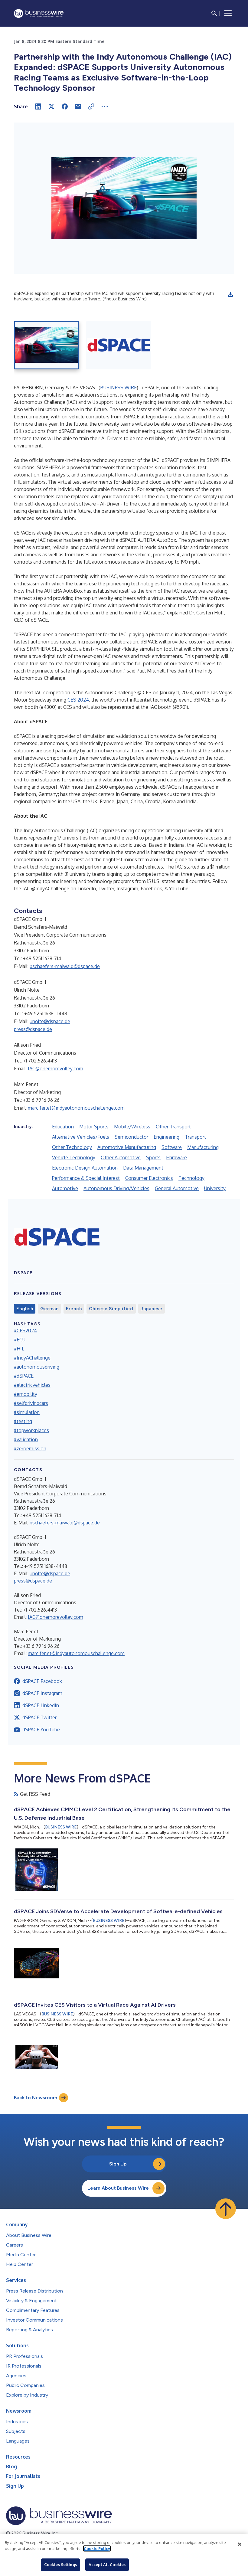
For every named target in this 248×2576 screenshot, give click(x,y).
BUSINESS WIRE (118, 388)
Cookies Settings (60, 2565)
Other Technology (72, 1147)
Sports (153, 1157)
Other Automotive (121, 1157)
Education (63, 1127)
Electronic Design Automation (85, 1168)
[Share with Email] (78, 106)
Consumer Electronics (149, 1178)
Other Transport (173, 1127)
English (25, 1309)
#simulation (27, 1412)
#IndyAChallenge (32, 1358)
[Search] (214, 13)
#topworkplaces (31, 1430)
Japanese (152, 1309)
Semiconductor (131, 1137)
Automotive (65, 1188)
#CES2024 (25, 1331)
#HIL (19, 1349)
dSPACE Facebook (42, 1681)
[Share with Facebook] (65, 106)
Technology (191, 1178)
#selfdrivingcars (31, 1403)
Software (172, 1147)
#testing (23, 1421)
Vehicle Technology (74, 1157)
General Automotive (177, 1188)
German (49, 1309)
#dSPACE (24, 1376)
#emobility (26, 1394)
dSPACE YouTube (41, 1730)
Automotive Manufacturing (127, 1147)
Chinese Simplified (111, 1309)
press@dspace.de (33, 1029)
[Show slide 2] (119, 345)
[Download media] (230, 294)
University (215, 1188)
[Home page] (39, 13)
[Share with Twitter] (51, 106)
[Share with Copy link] (91, 106)
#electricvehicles (32, 1385)
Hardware (176, 1157)
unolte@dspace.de (50, 1021)
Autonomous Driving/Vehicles (116, 1188)
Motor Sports (94, 1127)
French (74, 1309)
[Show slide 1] (46, 345)
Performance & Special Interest (86, 1178)
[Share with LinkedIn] (38, 106)
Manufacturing (203, 1147)
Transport (195, 1137)
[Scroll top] (226, 2209)
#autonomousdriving (37, 1367)
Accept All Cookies (107, 2565)
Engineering (166, 1137)
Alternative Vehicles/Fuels (81, 1137)
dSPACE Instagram (42, 1693)
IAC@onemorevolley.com (55, 1069)
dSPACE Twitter (39, 1717)
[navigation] (228, 13)
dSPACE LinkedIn (41, 1705)
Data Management (143, 1168)
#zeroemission (30, 1448)
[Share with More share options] (105, 106)
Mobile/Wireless (132, 1127)
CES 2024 (78, 700)
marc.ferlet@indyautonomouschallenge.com (76, 1108)
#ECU (20, 1340)
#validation (26, 1439)
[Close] (240, 2544)
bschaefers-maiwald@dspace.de (65, 966)
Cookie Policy (97, 2548)
